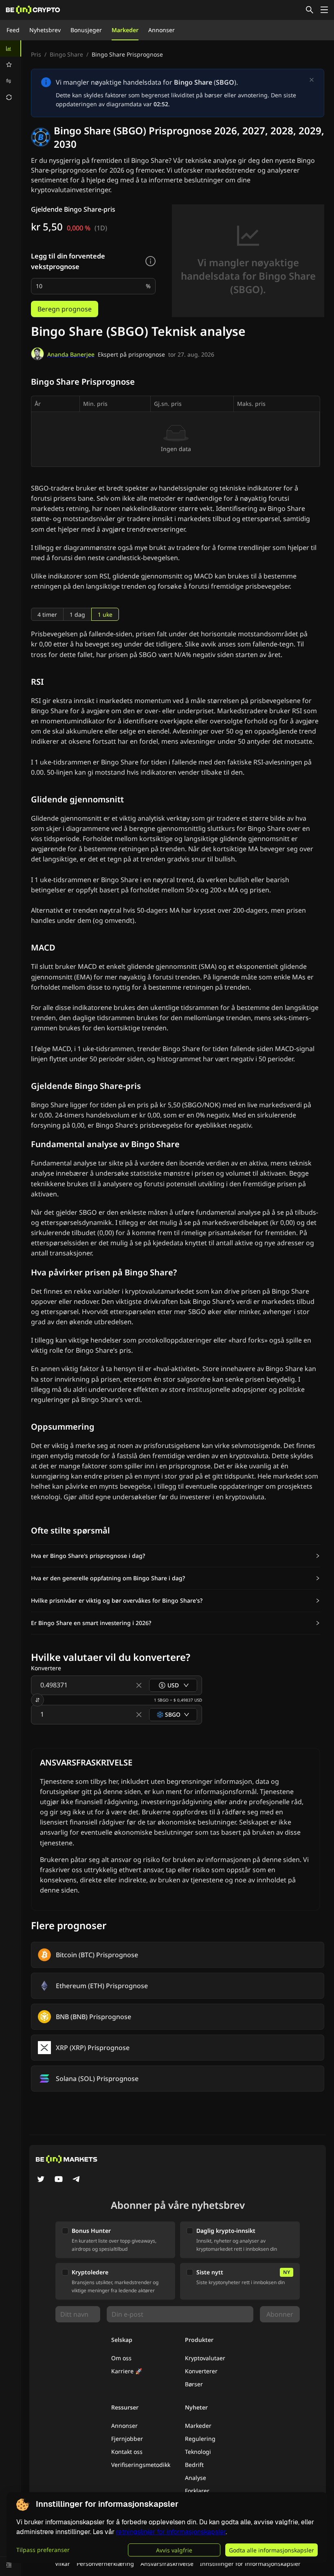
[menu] (11, 73)
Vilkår (63, 2564)
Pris (36, 54)
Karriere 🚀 (127, 2371)
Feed (13, 30)
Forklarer (197, 2491)
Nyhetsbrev (45, 30)
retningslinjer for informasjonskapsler (171, 2532)
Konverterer (201, 2371)
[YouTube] (59, 2180)
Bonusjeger (86, 30)
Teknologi (198, 2452)
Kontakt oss (127, 2452)
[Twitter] (41, 2180)
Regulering (200, 2439)
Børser (194, 2384)
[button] (176, 1556)
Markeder (125, 30)
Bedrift (194, 2465)
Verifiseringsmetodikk (141, 2465)
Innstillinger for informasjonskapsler (250, 2564)
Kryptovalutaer (205, 2358)
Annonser (162, 30)
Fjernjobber (127, 2439)
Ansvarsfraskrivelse (167, 2564)
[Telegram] (77, 2180)
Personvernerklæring (105, 2564)
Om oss (121, 2358)
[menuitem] (11, 48)
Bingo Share (66, 54)
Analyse (196, 2478)
